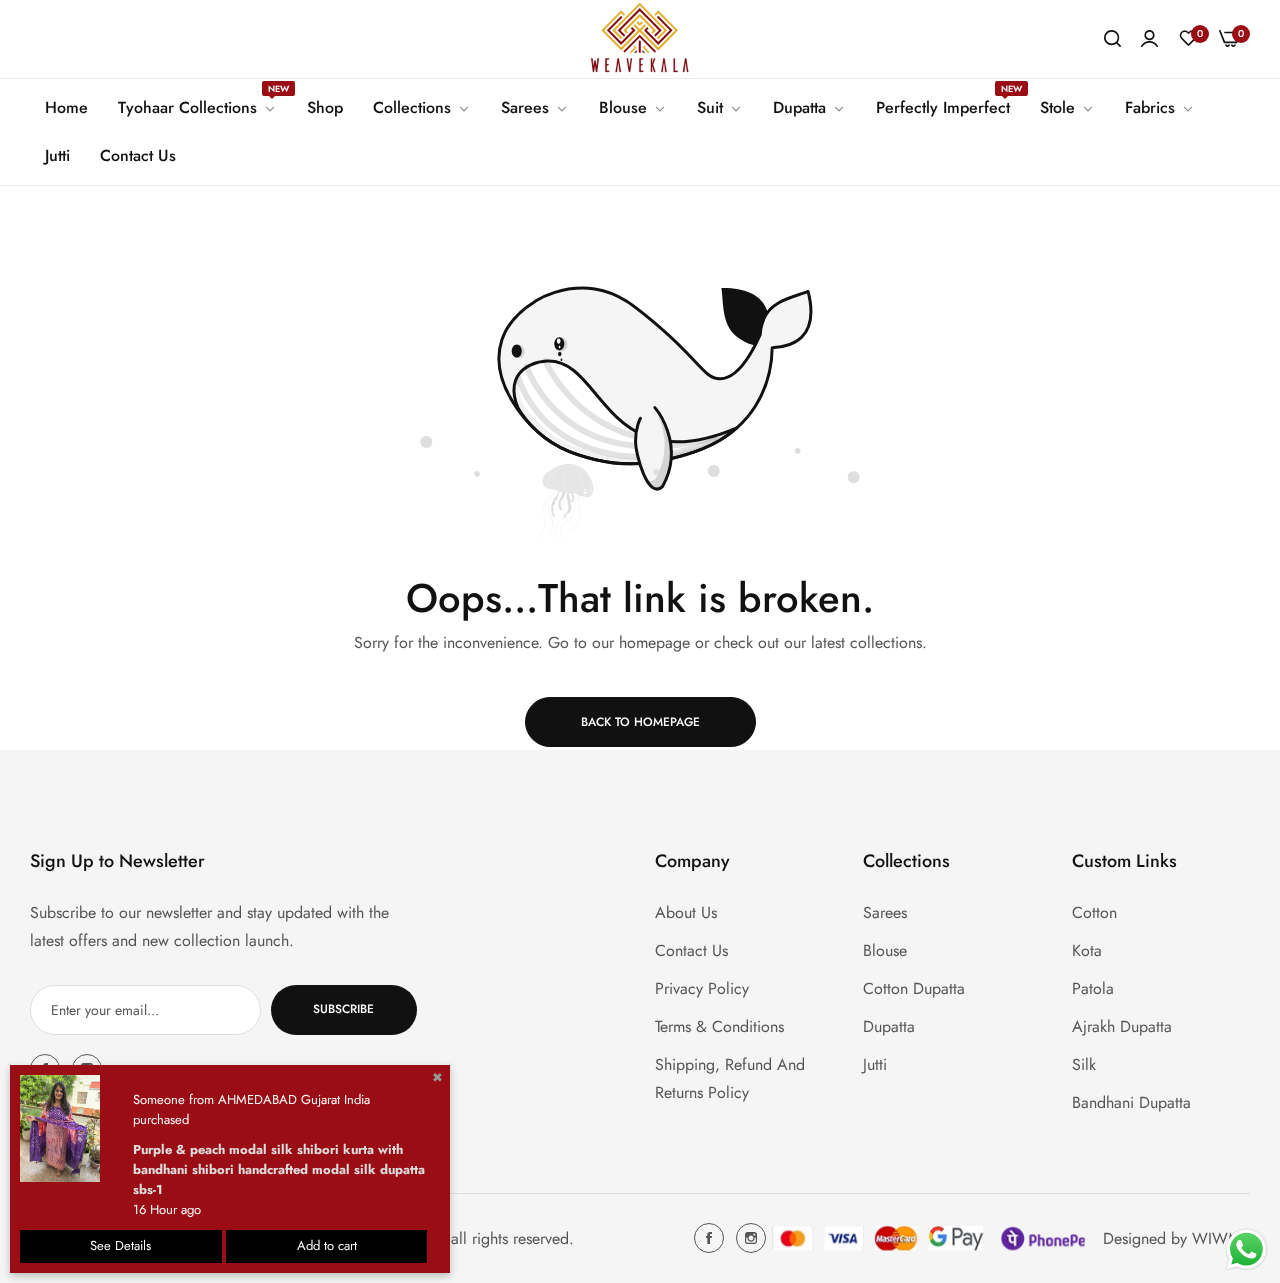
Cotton (1094, 911)
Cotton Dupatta (914, 987)
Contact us (691, 949)
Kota (1087, 949)
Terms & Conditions (719, 1025)
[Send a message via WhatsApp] (1246, 1249)
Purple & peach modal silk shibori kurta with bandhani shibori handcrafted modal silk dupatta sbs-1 (279, 1169)
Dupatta (889, 1025)
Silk (1084, 1063)
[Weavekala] (640, 39)
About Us (686, 911)
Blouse (885, 949)
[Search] (1112, 39)
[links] (712, 1238)
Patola (1093, 987)
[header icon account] (1149, 39)
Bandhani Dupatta (1131, 1101)
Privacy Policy (702, 987)
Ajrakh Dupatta (1122, 1025)
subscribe (343, 1009)
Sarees (885, 911)
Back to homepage (640, 722)
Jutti (875, 1063)
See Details (120, 1245)
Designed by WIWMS (1176, 1237)
